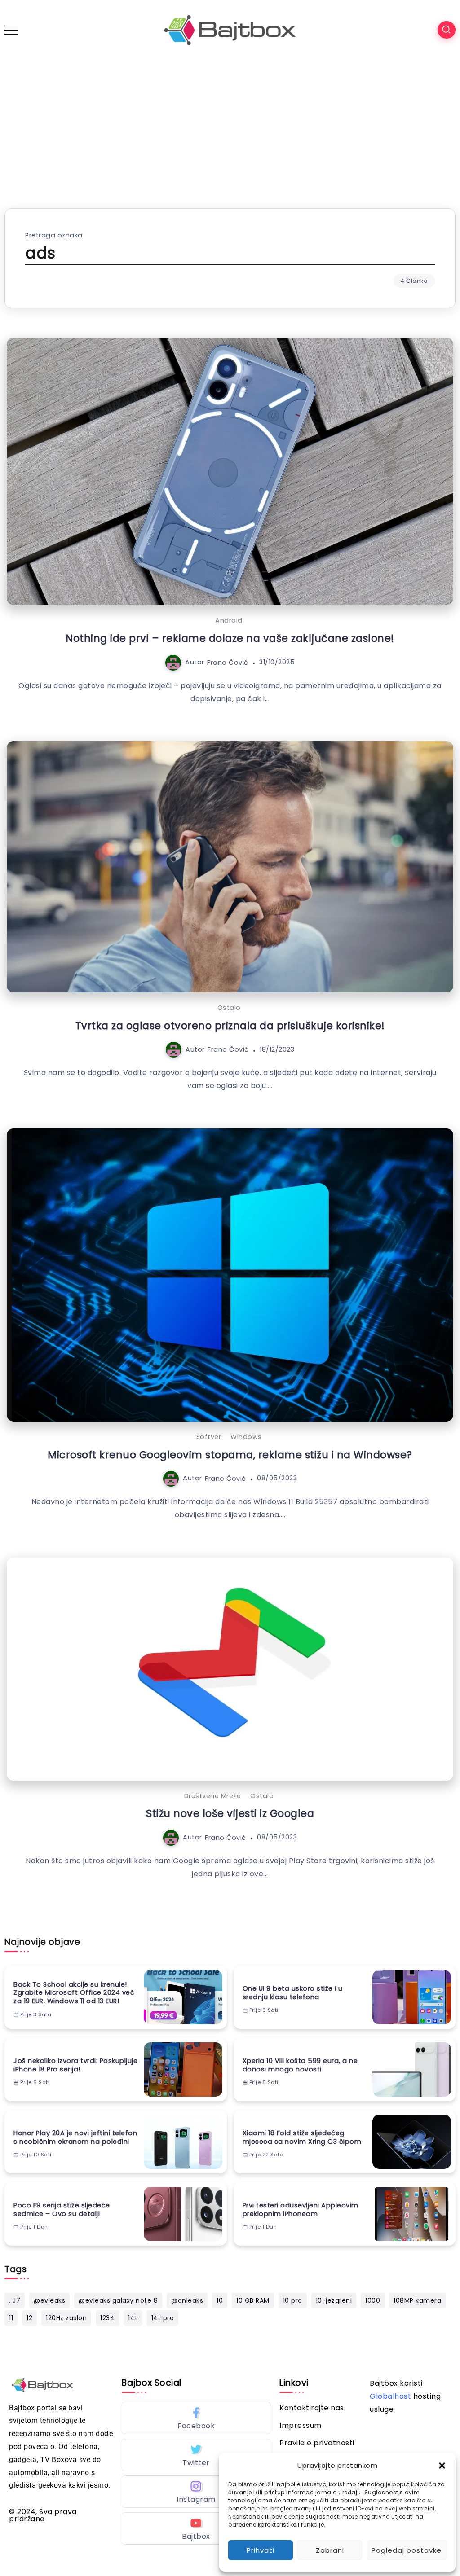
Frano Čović (228, 662)
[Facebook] (196, 2418)
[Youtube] (196, 2528)
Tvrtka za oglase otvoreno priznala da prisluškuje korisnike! (230, 1026)
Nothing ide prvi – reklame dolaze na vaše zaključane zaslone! (230, 638)
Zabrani (330, 2550)
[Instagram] (196, 2492)
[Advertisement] (230, 127)
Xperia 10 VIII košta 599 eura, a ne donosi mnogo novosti (300, 2065)
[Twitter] (196, 2455)
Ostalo (229, 1008)
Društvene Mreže (213, 1796)
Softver (209, 1437)
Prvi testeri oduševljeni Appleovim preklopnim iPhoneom (301, 2210)
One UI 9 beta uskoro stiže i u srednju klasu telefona (293, 1993)
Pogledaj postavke (407, 2550)
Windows (246, 1437)
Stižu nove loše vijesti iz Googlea (230, 1813)
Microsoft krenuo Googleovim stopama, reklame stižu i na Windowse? (230, 1455)
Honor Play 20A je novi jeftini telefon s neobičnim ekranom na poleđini (75, 2137)
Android (229, 620)
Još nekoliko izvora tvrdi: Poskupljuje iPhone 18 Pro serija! (75, 2065)
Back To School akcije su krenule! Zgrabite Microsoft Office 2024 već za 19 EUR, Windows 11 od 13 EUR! (74, 1993)
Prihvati (261, 2550)
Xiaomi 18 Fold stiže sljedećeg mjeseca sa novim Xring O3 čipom (302, 2137)
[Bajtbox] (230, 29)
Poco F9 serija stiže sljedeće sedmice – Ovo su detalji (62, 2210)
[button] (442, 2466)
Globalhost (390, 2396)
